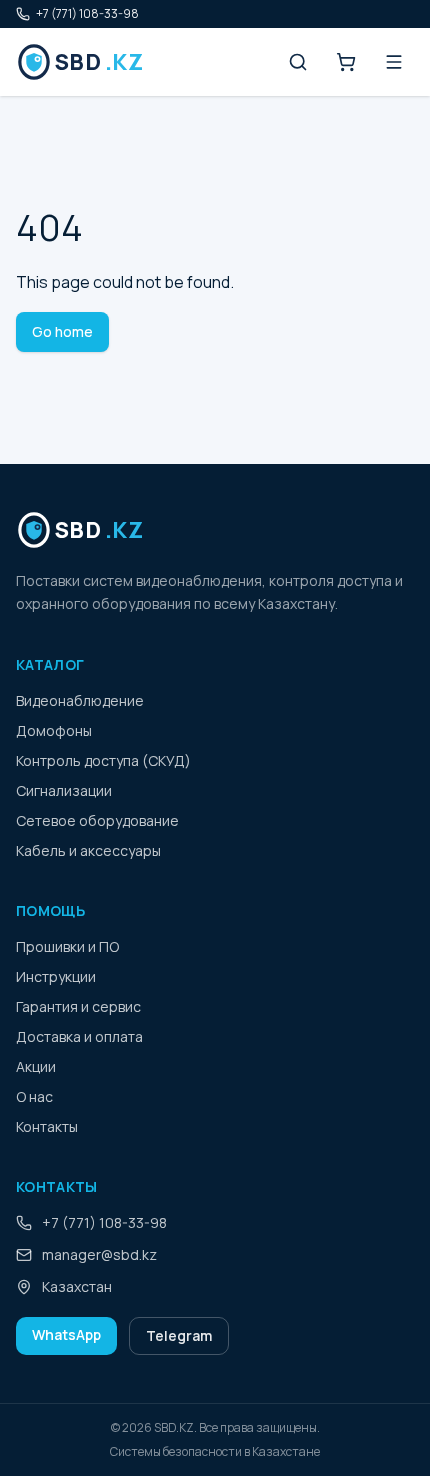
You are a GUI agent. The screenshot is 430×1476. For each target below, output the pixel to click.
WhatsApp (66, 1334)
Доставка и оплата (79, 1036)
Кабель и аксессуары (88, 850)
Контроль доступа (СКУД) (103, 760)
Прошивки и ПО (67, 946)
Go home (62, 331)
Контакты (47, 1126)
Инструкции (56, 976)
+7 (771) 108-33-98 (87, 14)
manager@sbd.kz (99, 1254)
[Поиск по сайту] (298, 62)
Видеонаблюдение (80, 700)
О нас (34, 1096)
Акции (36, 1066)
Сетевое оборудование (97, 820)
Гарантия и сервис (78, 1006)
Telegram (179, 1335)
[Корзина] (346, 62)
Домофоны (54, 730)
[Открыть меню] (394, 62)
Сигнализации (64, 790)
